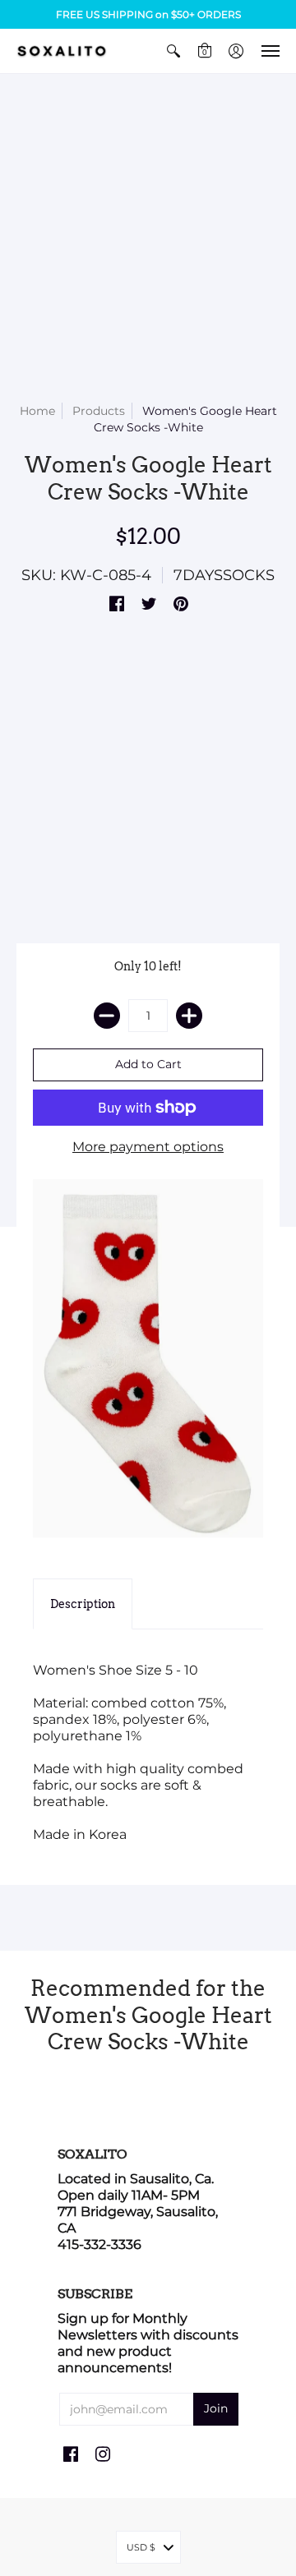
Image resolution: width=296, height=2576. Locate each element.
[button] (173, 51)
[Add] (189, 1016)
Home (37, 411)
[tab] (83, 1604)
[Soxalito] (62, 51)
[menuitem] (173, 51)
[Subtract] (107, 1016)
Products (99, 411)
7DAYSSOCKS (224, 575)
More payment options (148, 1147)
